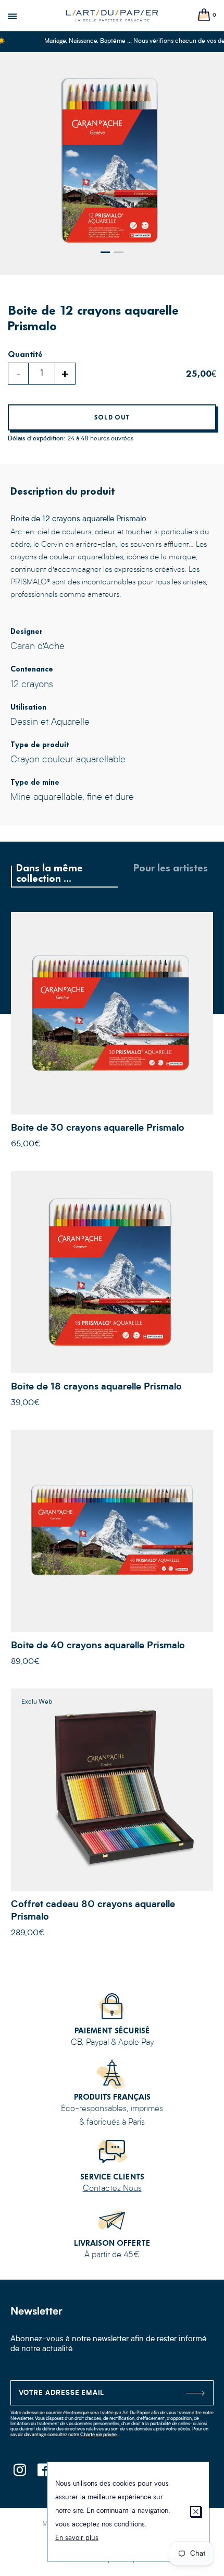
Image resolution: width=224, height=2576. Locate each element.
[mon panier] (204, 15)
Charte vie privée (98, 2435)
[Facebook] (43, 2473)
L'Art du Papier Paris (112, 16)
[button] (105, 252)
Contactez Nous (112, 2189)
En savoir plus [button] (77, 2538)
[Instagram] (20, 2473)
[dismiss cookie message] (196, 2512)
